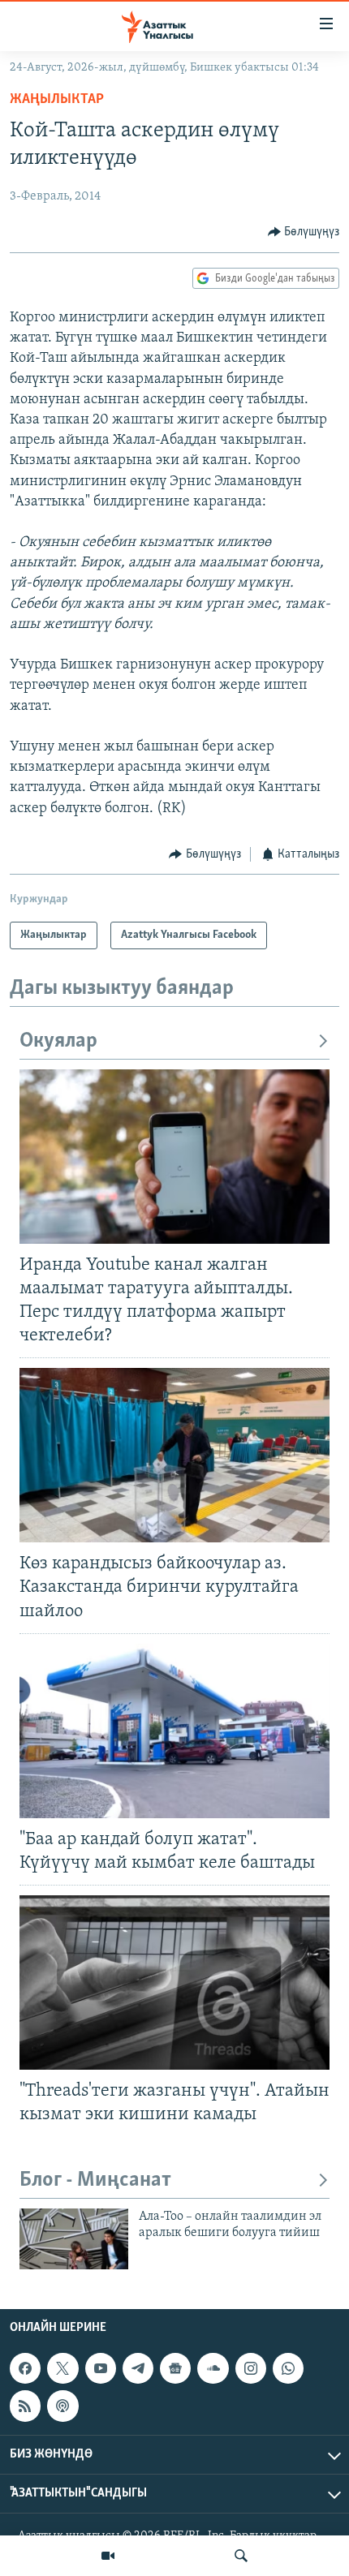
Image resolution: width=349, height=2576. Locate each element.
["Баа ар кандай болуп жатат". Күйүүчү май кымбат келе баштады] (174, 1731)
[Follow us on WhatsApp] (288, 2368)
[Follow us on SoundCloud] (213, 2368)
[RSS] (25, 2406)
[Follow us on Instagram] (251, 2368)
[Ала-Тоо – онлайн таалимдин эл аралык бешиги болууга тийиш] (74, 2239)
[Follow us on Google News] (175, 2368)
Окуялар (58, 1041)
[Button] (304, 232)
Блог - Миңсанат (95, 2180)
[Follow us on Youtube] (101, 2368)
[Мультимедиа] (108, 2556)
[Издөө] (241, 2556)
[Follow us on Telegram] (138, 2368)
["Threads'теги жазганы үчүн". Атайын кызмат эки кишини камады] (174, 1983)
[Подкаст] (62, 2406)
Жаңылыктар (57, 100)
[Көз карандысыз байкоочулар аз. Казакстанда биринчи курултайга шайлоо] (174, 1455)
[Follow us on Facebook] (25, 2368)
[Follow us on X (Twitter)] (62, 2368)
